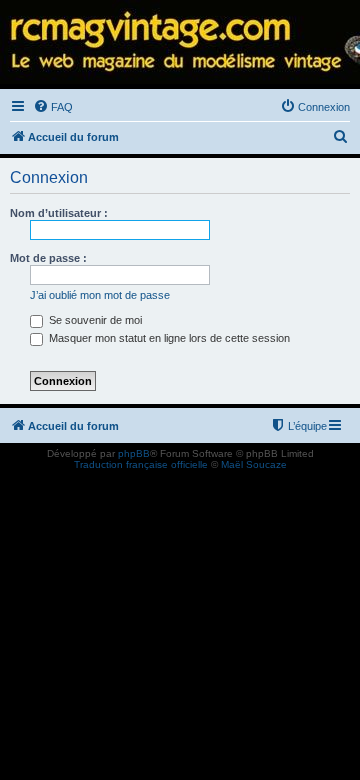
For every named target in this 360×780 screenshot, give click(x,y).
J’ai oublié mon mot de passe (100, 295)
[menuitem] (53, 107)
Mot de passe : (48, 258)
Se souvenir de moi (94, 320)
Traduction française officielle (141, 464)
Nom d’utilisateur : (59, 213)
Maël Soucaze (254, 464)
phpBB (134, 453)
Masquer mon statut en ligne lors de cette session (168, 338)
